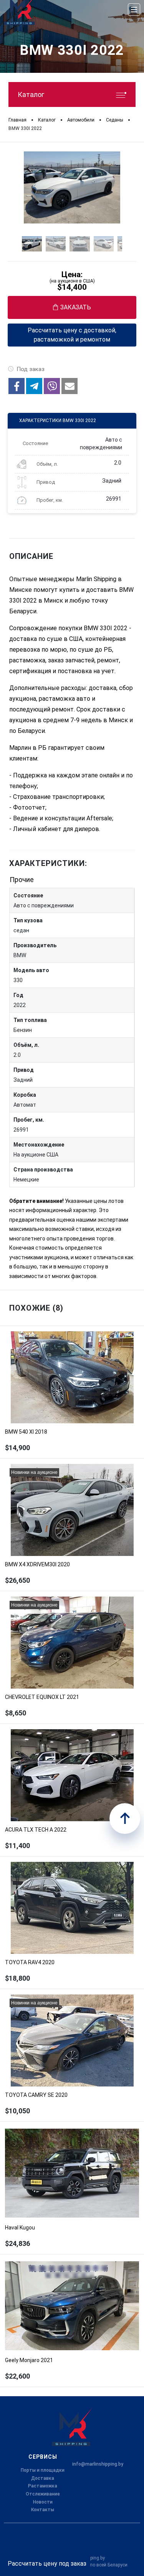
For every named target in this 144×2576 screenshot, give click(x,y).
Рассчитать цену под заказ (47, 2564)
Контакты (43, 2510)
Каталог (31, 94)
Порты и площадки (43, 2470)
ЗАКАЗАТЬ (76, 307)
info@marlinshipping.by (98, 2464)
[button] (17, 386)
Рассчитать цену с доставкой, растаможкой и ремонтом (72, 335)
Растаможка (43, 2486)
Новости (43, 2502)
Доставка (43, 2478)
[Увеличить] (72, 187)
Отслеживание (43, 2494)
